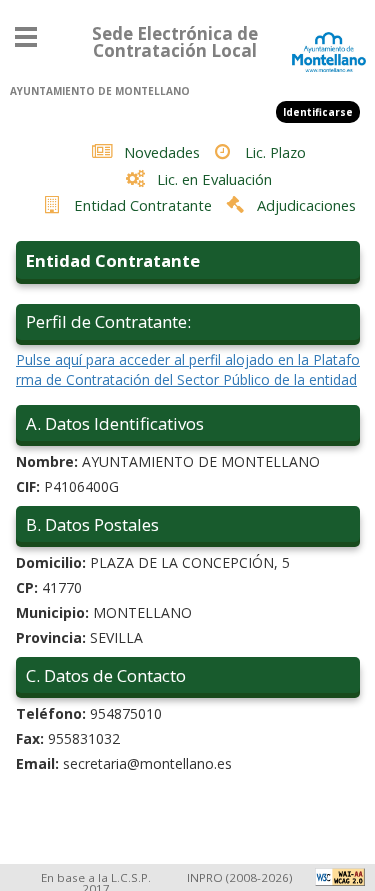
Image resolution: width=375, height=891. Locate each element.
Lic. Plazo (275, 152)
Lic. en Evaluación (214, 179)
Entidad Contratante (143, 205)
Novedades (162, 152)
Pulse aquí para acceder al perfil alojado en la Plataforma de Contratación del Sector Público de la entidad (188, 369)
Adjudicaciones (306, 205)
